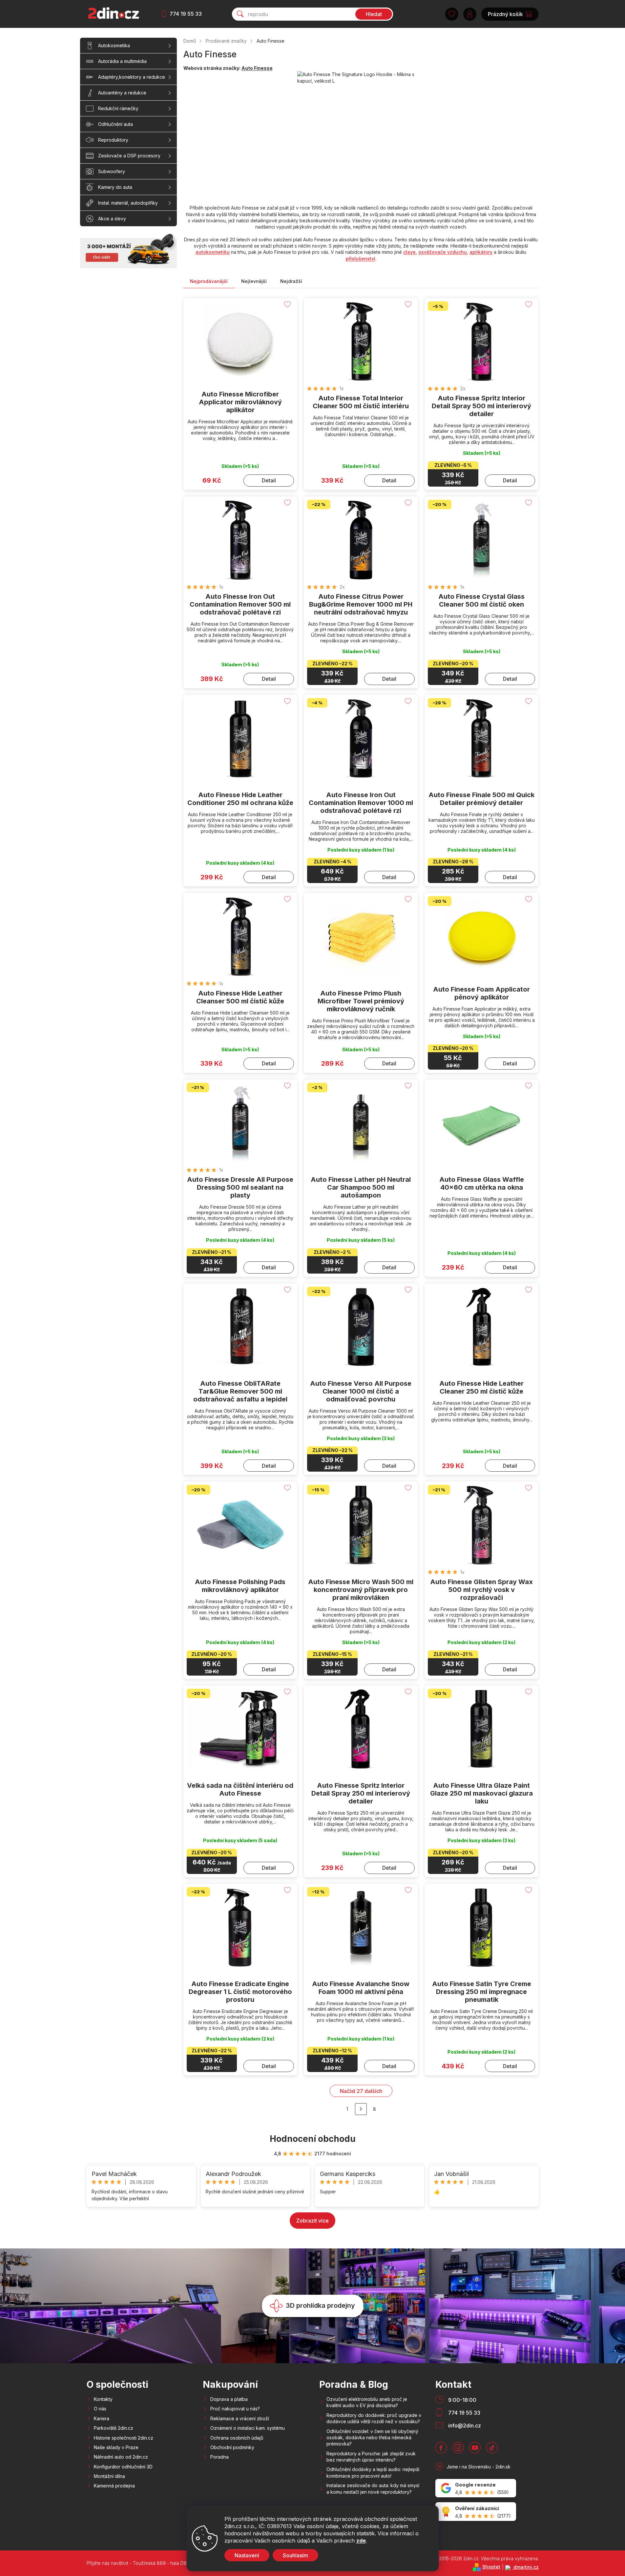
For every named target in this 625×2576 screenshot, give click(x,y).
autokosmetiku (213, 252)
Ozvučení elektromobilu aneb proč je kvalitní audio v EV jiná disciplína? (367, 2402)
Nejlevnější (254, 281)
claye (409, 252)
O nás (100, 2409)
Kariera (102, 2418)
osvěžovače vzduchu (443, 252)
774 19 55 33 (186, 14)
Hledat (374, 14)
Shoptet (491, 2567)
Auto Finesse (257, 68)
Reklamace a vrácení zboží (240, 2418)
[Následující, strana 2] (361, 2109)
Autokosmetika (114, 45)
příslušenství (361, 259)
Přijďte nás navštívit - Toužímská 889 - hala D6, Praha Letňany (154, 2563)
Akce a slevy (112, 219)
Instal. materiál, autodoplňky (128, 203)
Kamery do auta (115, 187)
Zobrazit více (312, 2221)
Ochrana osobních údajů (237, 2438)
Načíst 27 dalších (361, 2091)
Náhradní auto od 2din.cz (121, 2457)
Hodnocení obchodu (313, 2139)
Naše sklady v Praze (116, 2447)
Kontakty (103, 2399)
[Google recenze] (476, 2488)
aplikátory (481, 252)
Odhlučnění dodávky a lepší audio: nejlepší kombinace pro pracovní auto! (373, 2472)
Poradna (219, 2457)
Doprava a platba (229, 2399)
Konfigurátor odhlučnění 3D (123, 2467)
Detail (269, 480)
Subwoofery (112, 171)
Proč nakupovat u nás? (235, 2409)
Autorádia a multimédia (122, 61)
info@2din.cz (465, 2425)
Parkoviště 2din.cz (114, 2428)
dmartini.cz (525, 2567)
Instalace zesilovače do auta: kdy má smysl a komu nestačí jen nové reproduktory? (373, 2488)
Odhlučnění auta (115, 124)
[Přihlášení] (470, 14)
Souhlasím (295, 2555)
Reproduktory (113, 140)
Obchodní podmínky (232, 2447)
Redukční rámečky (118, 108)
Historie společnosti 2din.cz (124, 2438)
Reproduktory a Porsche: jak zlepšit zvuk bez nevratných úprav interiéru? (371, 2457)
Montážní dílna (109, 2476)
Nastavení (247, 2555)
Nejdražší (291, 281)
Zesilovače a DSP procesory (129, 156)
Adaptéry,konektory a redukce (132, 77)
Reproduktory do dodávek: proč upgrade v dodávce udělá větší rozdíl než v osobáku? (374, 2418)
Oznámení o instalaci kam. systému (248, 2428)
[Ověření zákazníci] (476, 2512)
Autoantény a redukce (122, 93)
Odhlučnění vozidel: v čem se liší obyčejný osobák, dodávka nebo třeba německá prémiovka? (372, 2438)
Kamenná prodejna (114, 2486)
